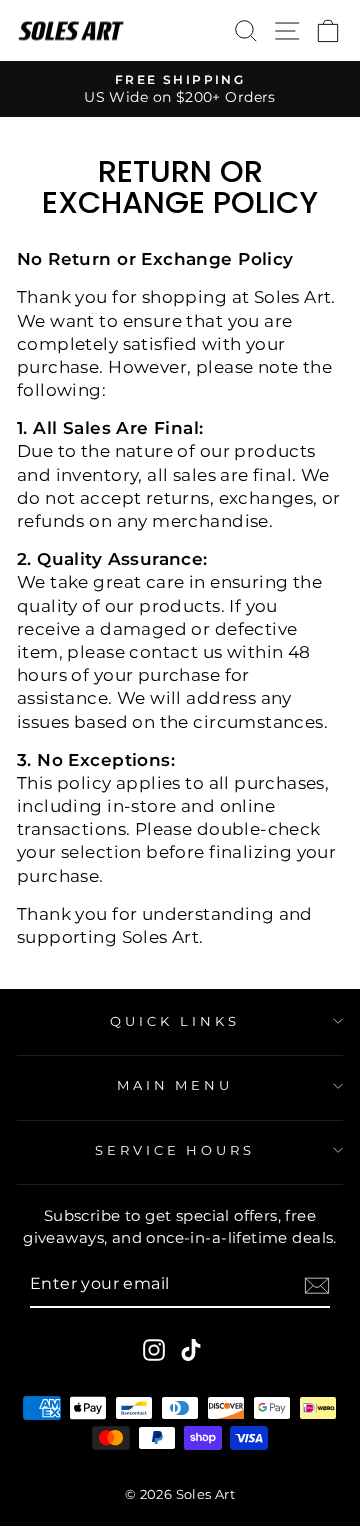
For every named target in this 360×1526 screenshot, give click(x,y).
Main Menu (175, 1085)
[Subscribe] (317, 1285)
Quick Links (175, 1021)
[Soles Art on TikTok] (191, 1349)
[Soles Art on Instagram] (154, 1349)
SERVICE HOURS (175, 1150)
